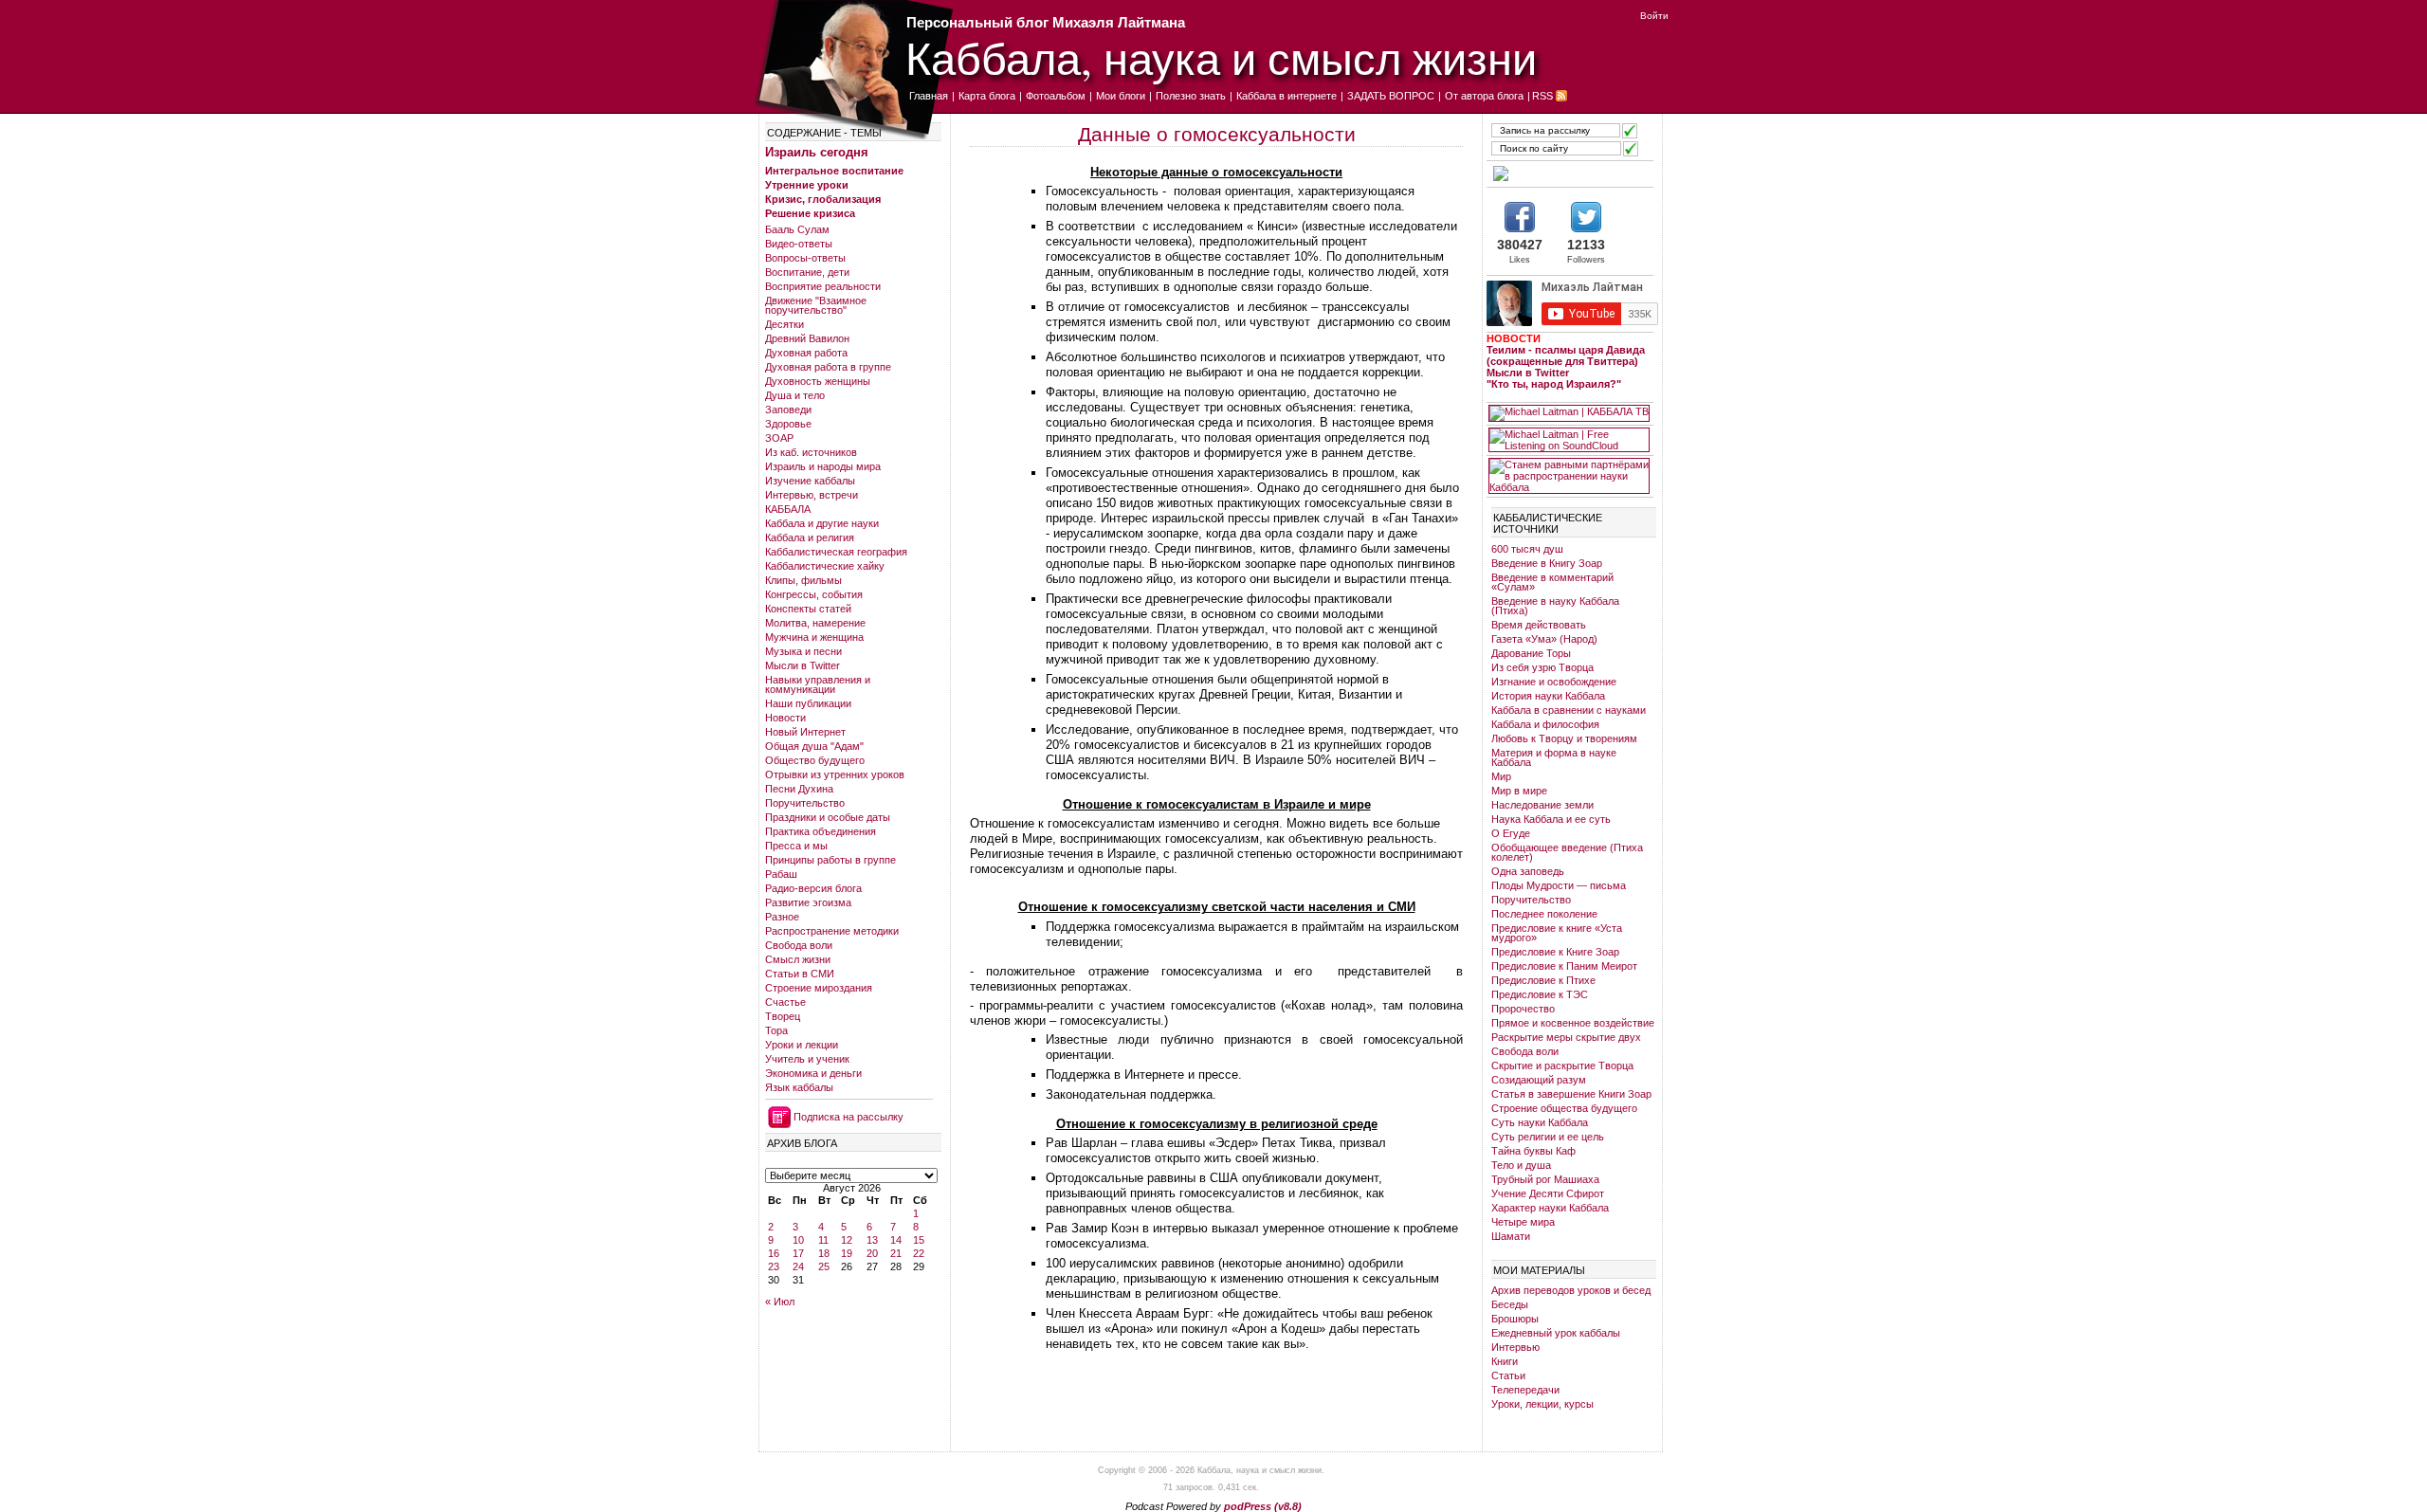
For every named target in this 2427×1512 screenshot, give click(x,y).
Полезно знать (1191, 96)
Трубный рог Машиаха (1545, 1179)
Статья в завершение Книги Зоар (1571, 1094)
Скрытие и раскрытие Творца (1562, 1066)
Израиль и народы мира (823, 466)
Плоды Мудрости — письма (1559, 885)
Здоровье (788, 424)
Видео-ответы (799, 244)
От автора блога (1484, 96)
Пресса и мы (796, 846)
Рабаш (781, 874)
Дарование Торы (1531, 653)
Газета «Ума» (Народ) (1544, 639)
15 (919, 1240)
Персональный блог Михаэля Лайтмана (1046, 22)
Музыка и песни (803, 651)
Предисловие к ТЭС (1540, 994)
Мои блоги (1121, 96)
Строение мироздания (819, 988)
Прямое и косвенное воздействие (1573, 1023)
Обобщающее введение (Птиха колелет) (1567, 852)
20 (872, 1253)
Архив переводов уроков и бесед (1571, 1290)
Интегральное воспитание (834, 171)
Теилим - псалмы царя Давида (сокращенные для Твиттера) (1566, 355)
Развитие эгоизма (808, 902)
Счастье (785, 1002)
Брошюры (1515, 1319)
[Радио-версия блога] (1569, 173)
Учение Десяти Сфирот (1548, 1193)
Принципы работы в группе (830, 860)
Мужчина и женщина (814, 637)
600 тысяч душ (1527, 549)
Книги (1505, 1361)
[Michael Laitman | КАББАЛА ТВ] (1569, 413)
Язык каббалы (799, 1087)
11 (823, 1240)
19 (847, 1253)
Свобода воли (799, 945)
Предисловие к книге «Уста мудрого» (1557, 933)
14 (896, 1240)
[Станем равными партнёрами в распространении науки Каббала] (1569, 476)
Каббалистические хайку (825, 566)
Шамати (1511, 1236)
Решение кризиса (810, 213)
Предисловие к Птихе (1543, 980)
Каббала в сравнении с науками (1569, 710)
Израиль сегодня (817, 152)
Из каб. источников (811, 452)
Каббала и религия (810, 537)
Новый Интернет (805, 732)
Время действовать (1539, 625)
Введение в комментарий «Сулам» (1552, 582)
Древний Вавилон (807, 338)
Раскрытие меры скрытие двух (1566, 1037)
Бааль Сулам (797, 229)
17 (798, 1253)
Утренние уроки (807, 185)
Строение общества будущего (1564, 1108)
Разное (782, 917)
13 (872, 1240)
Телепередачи (1525, 1390)
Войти (1654, 16)
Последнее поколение (1544, 914)
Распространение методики (832, 931)
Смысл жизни (798, 959)
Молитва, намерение (815, 623)
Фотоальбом (1056, 96)
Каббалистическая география (836, 552)
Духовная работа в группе (828, 367)
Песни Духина (799, 789)
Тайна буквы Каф (1533, 1151)
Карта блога (987, 96)
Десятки (785, 324)
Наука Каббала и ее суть (1551, 819)
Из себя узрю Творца (1542, 667)
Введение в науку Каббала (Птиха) (1555, 606)
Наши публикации (808, 703)
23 (774, 1266)
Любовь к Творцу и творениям (1564, 738)
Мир (1501, 776)
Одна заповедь (1528, 871)
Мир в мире (1519, 791)
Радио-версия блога (813, 888)
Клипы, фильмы (803, 580)
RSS (1542, 96)
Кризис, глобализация (823, 199)
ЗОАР (779, 438)
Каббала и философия (1545, 724)
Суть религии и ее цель (1548, 1137)
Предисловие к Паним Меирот (1564, 966)
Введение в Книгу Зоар (1547, 563)
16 (774, 1253)
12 (847, 1240)
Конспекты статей (808, 609)
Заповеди (788, 410)
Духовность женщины (818, 381)
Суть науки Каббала (1540, 1122)
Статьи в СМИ (800, 974)
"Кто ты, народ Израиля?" (1554, 384)
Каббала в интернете (1286, 96)
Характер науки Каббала (1550, 1208)
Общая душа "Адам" (814, 746)
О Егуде (1511, 833)
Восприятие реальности (823, 286)
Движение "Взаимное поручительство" (816, 305)
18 (824, 1253)
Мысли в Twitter (803, 665)
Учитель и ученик (807, 1059)
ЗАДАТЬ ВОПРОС (1391, 96)
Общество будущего (815, 760)
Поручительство (805, 803)
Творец (783, 1016)
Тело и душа (1521, 1165)
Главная (929, 96)
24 (798, 1266)
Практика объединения (821, 831)
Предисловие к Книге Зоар (1555, 952)
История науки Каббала (1548, 696)
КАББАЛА (788, 509)
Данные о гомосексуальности (1217, 134)
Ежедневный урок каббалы (1556, 1333)
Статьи (1508, 1375)
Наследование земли (1542, 805)
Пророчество (1523, 1009)
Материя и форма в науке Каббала (1554, 757)
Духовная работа (806, 353)
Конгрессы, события (814, 594)
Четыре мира (1523, 1222)
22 (919, 1253)
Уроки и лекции (802, 1045)
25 (824, 1266)
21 (896, 1253)
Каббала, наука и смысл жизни (1221, 57)
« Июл (780, 1302)
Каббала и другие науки (822, 523)
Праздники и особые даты (828, 817)
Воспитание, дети (807, 272)
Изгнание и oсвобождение (1554, 682)
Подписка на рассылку (849, 1117)
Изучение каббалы (810, 481)
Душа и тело (795, 395)
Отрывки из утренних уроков (835, 774)
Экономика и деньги (813, 1073)
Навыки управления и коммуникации (818, 684)
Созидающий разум (1539, 1080)
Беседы (1510, 1304)
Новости (785, 718)
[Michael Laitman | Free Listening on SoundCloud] (1569, 440)
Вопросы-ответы (805, 258)
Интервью (1515, 1347)
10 (798, 1240)
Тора (776, 1030)
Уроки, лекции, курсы (1542, 1404)
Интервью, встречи (812, 495)
